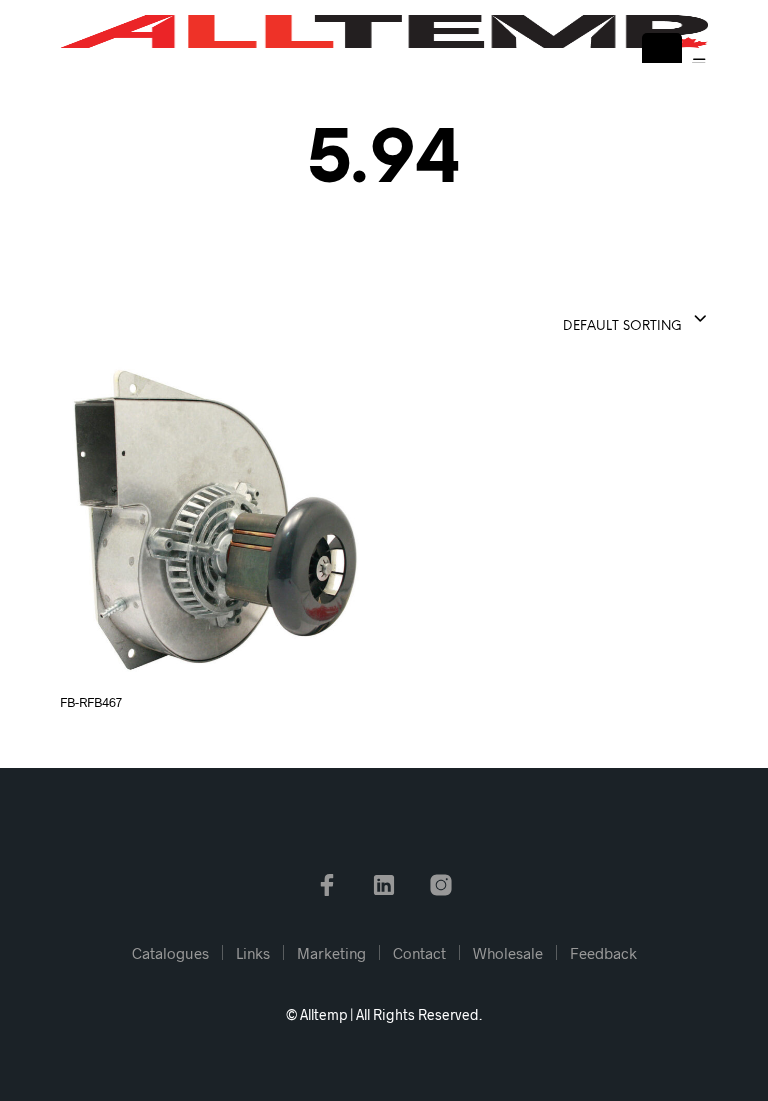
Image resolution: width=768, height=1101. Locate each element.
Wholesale (508, 953)
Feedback (603, 953)
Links (253, 953)
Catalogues (170, 953)
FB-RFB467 (91, 702)
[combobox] (586, 320)
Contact (419, 953)
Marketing (331, 953)
